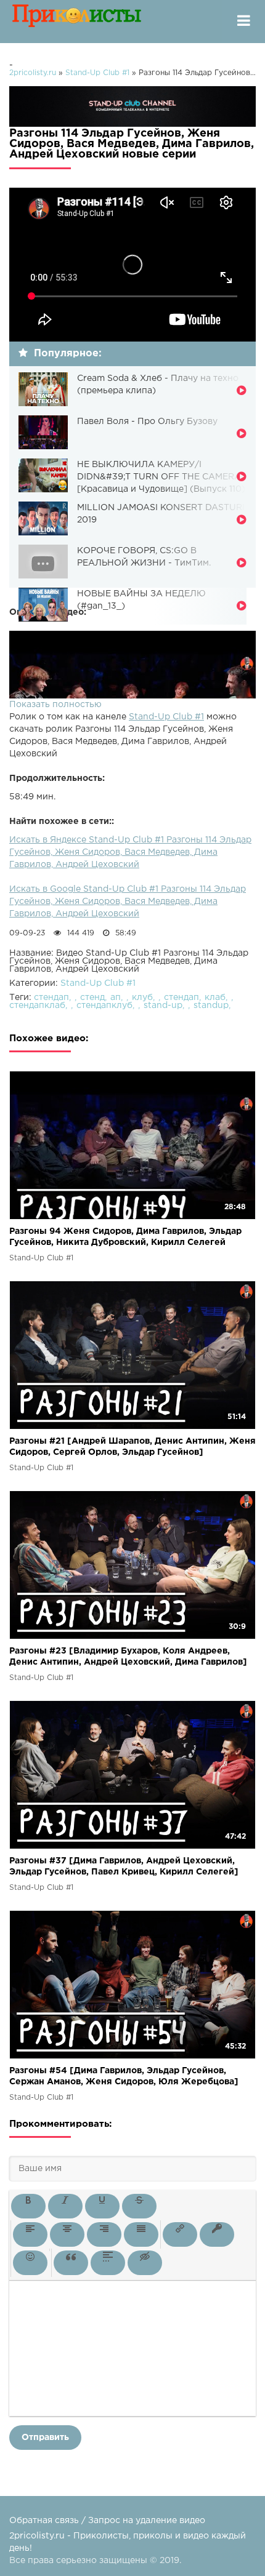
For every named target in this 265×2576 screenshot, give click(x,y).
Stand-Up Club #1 (166, 717)
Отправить (45, 2438)
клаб (215, 998)
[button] (28, 2206)
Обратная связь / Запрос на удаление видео (107, 2521)
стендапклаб (37, 1006)
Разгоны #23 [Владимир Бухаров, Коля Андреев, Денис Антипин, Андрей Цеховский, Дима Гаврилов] (128, 1657)
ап (116, 998)
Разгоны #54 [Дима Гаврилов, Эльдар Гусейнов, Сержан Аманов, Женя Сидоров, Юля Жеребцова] (124, 2076)
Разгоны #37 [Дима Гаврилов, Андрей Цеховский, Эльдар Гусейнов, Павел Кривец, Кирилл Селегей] (124, 1866)
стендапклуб (104, 1006)
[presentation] (28, 2206)
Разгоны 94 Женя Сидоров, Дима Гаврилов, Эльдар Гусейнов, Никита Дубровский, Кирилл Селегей (125, 1237)
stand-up (163, 1006)
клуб (142, 998)
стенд (92, 998)
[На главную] (77, 22)
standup (211, 1006)
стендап (51, 998)
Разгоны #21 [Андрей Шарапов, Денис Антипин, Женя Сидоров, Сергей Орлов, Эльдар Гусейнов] (132, 1447)
